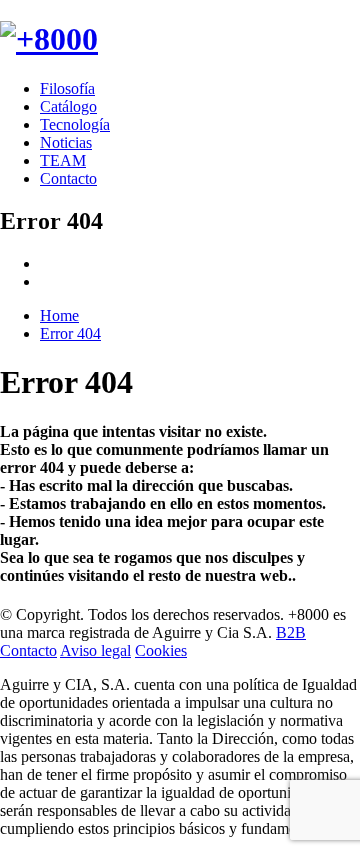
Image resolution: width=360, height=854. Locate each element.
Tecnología (75, 124)
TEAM (63, 160)
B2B (291, 632)
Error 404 (70, 333)
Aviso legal (95, 650)
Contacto (68, 178)
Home (59, 315)
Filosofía (67, 88)
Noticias (66, 142)
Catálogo (68, 106)
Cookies (161, 650)
